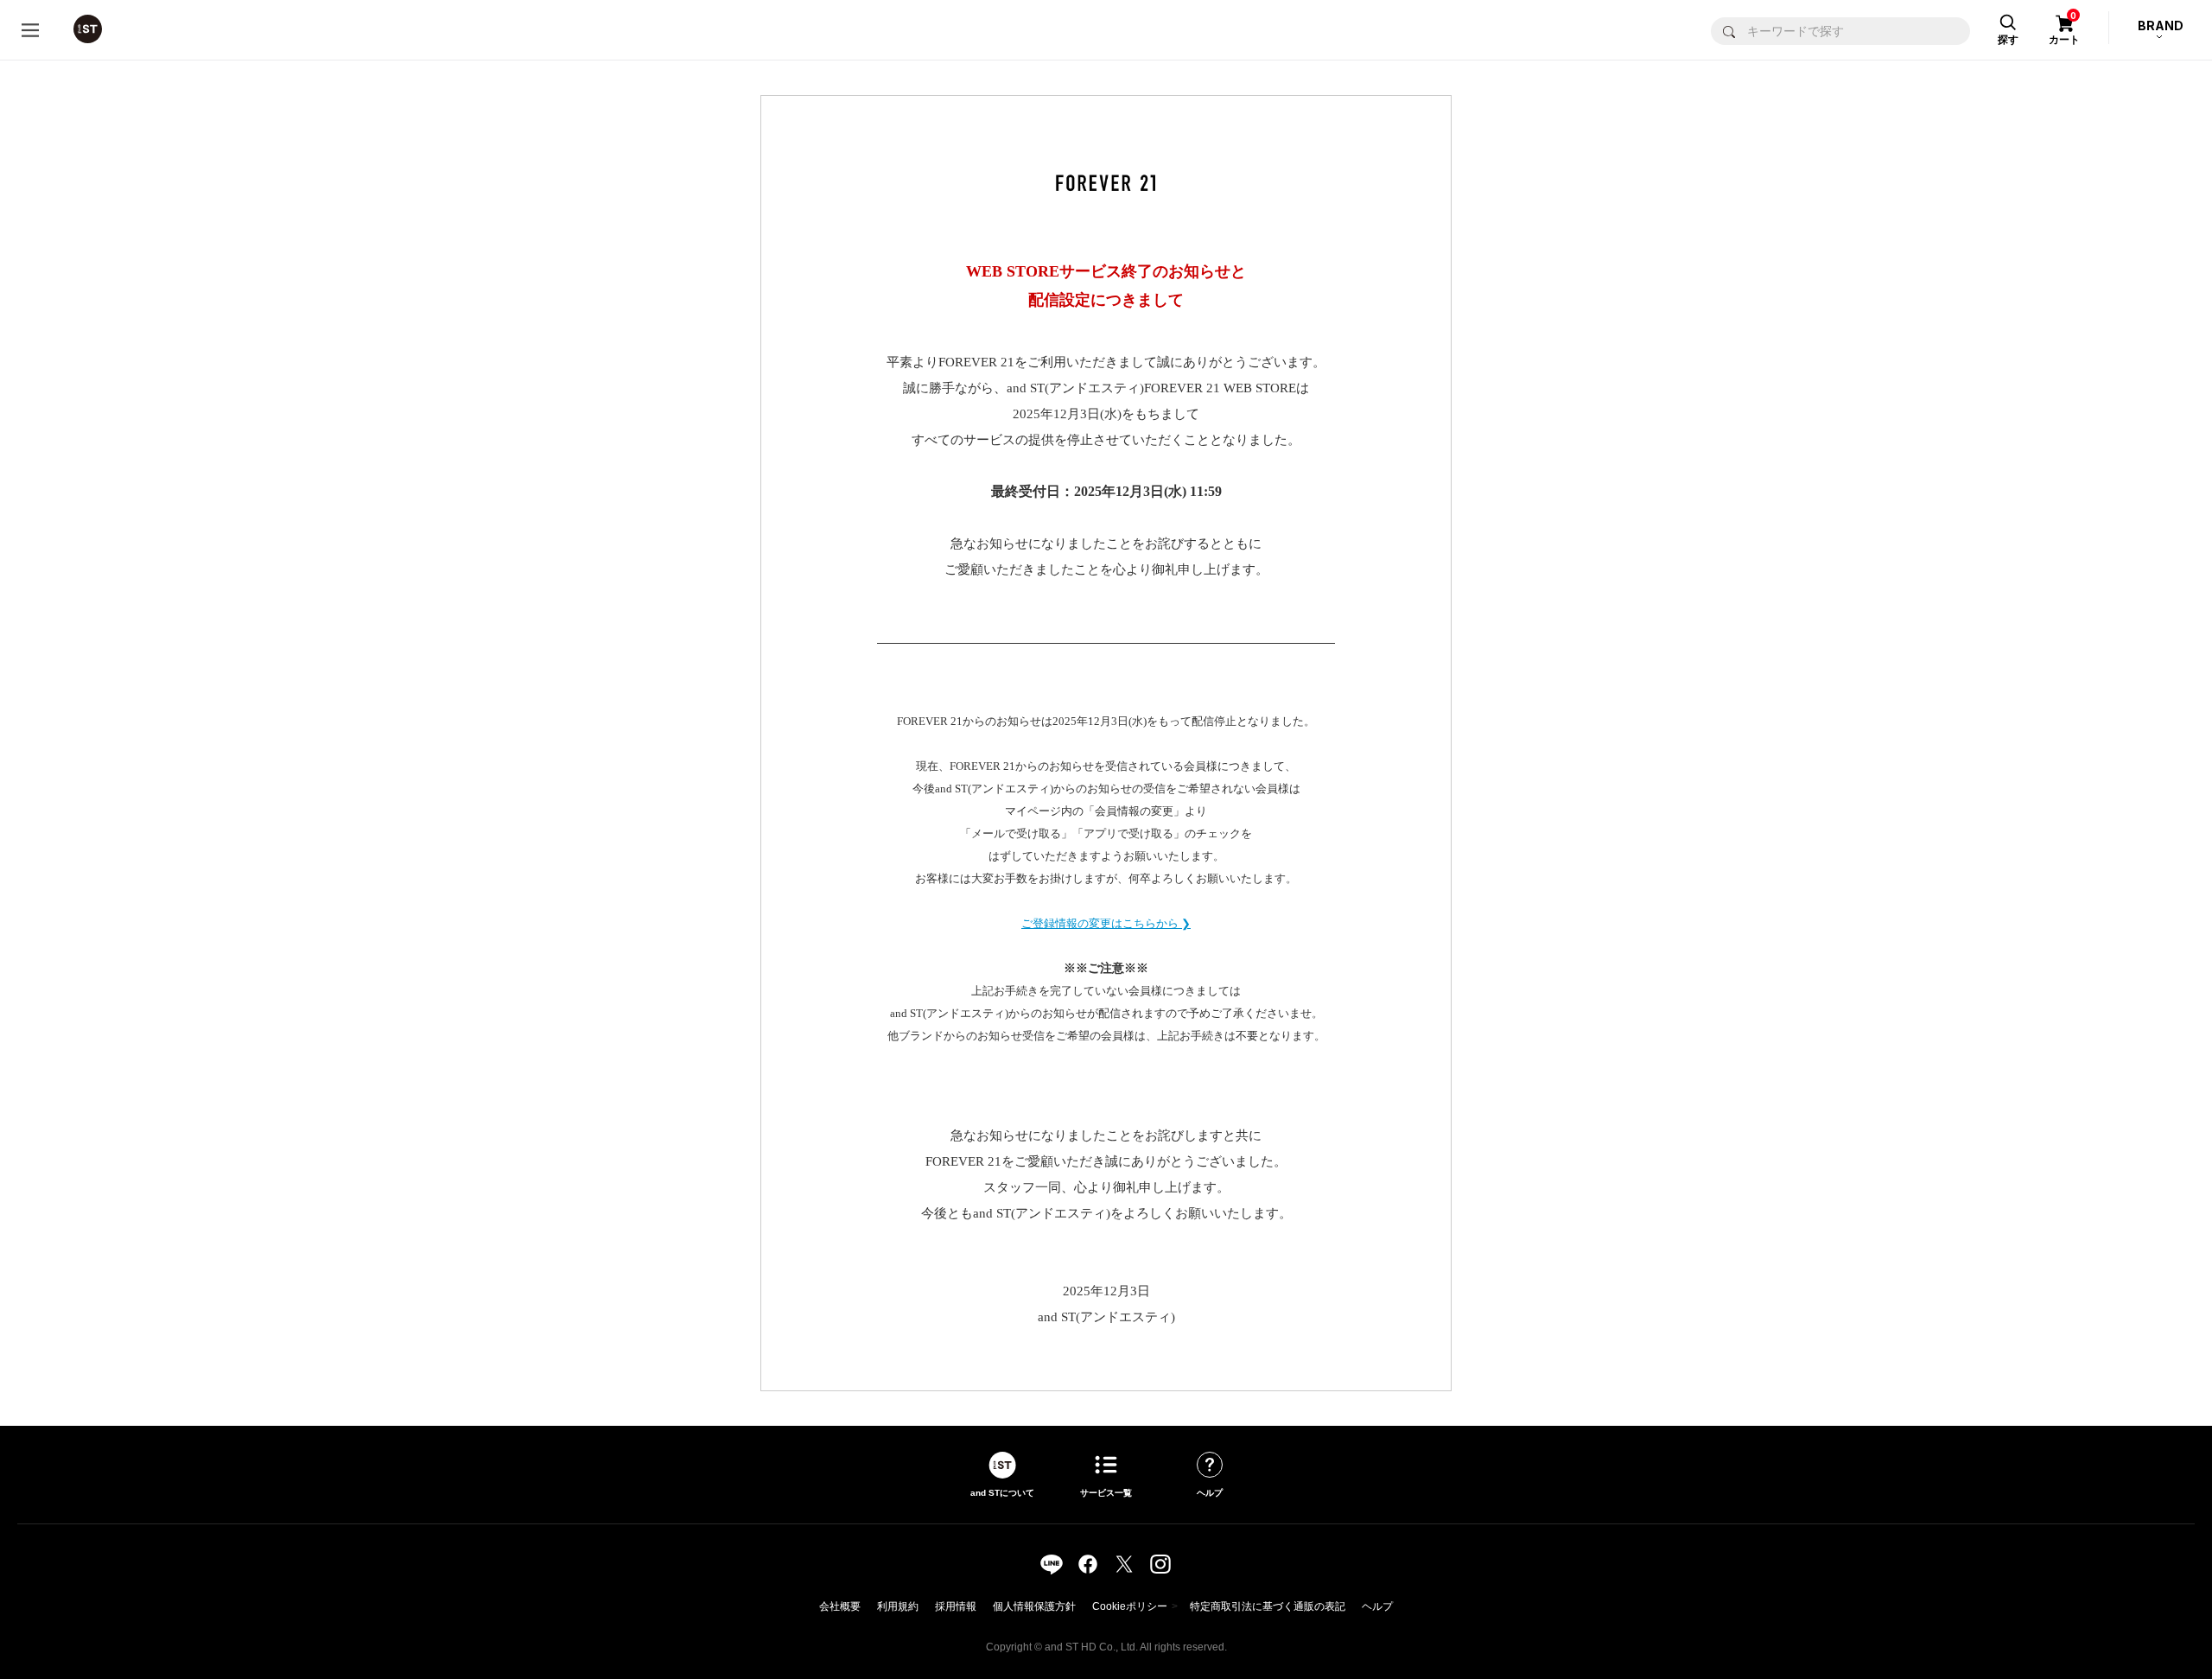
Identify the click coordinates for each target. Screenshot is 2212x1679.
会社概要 (840, 1606)
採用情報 (956, 1606)
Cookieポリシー (1130, 1606)
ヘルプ (1377, 1606)
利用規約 (898, 1606)
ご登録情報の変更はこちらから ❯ (1106, 923)
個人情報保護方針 (1034, 1606)
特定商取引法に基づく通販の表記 (1268, 1606)
